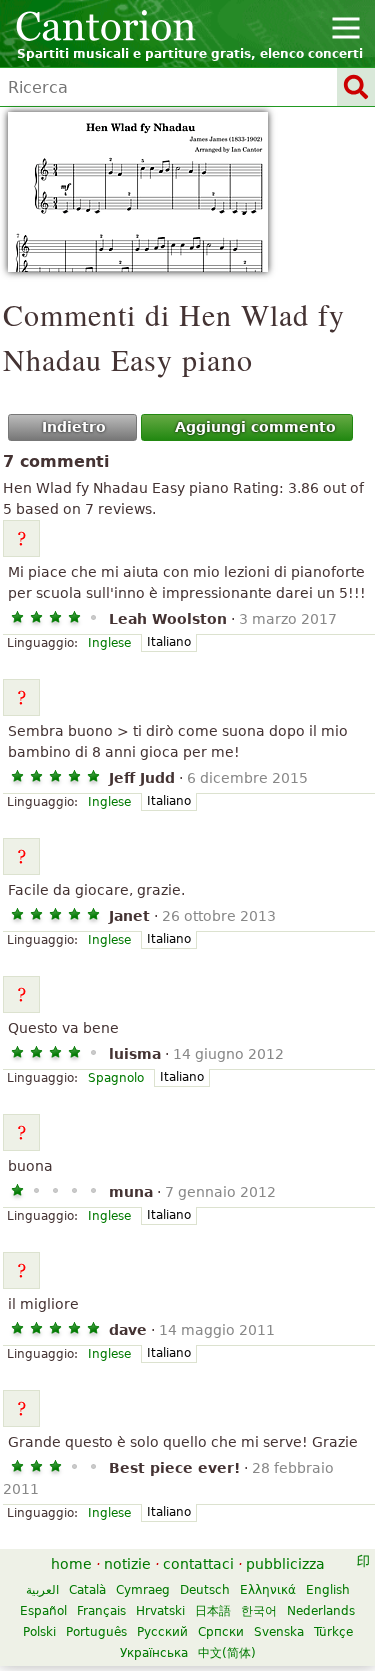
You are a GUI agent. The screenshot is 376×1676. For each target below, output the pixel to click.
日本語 (213, 1611)
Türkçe (333, 1632)
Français (101, 1611)
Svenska (279, 1632)
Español (43, 1611)
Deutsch (205, 1590)
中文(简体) (227, 1653)
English (328, 1590)
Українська (154, 1653)
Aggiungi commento (255, 427)
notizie (127, 1564)
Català (87, 1590)
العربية (42, 1590)
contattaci (198, 1564)
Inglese (109, 643)
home (71, 1564)
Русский (162, 1632)
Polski (39, 1632)
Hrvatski (160, 1611)
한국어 (259, 1611)
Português (96, 1632)
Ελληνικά (268, 1590)
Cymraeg (143, 1590)
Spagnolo (116, 1078)
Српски (221, 1632)
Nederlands (321, 1611)
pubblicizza (285, 1564)
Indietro (74, 427)
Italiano (169, 642)
